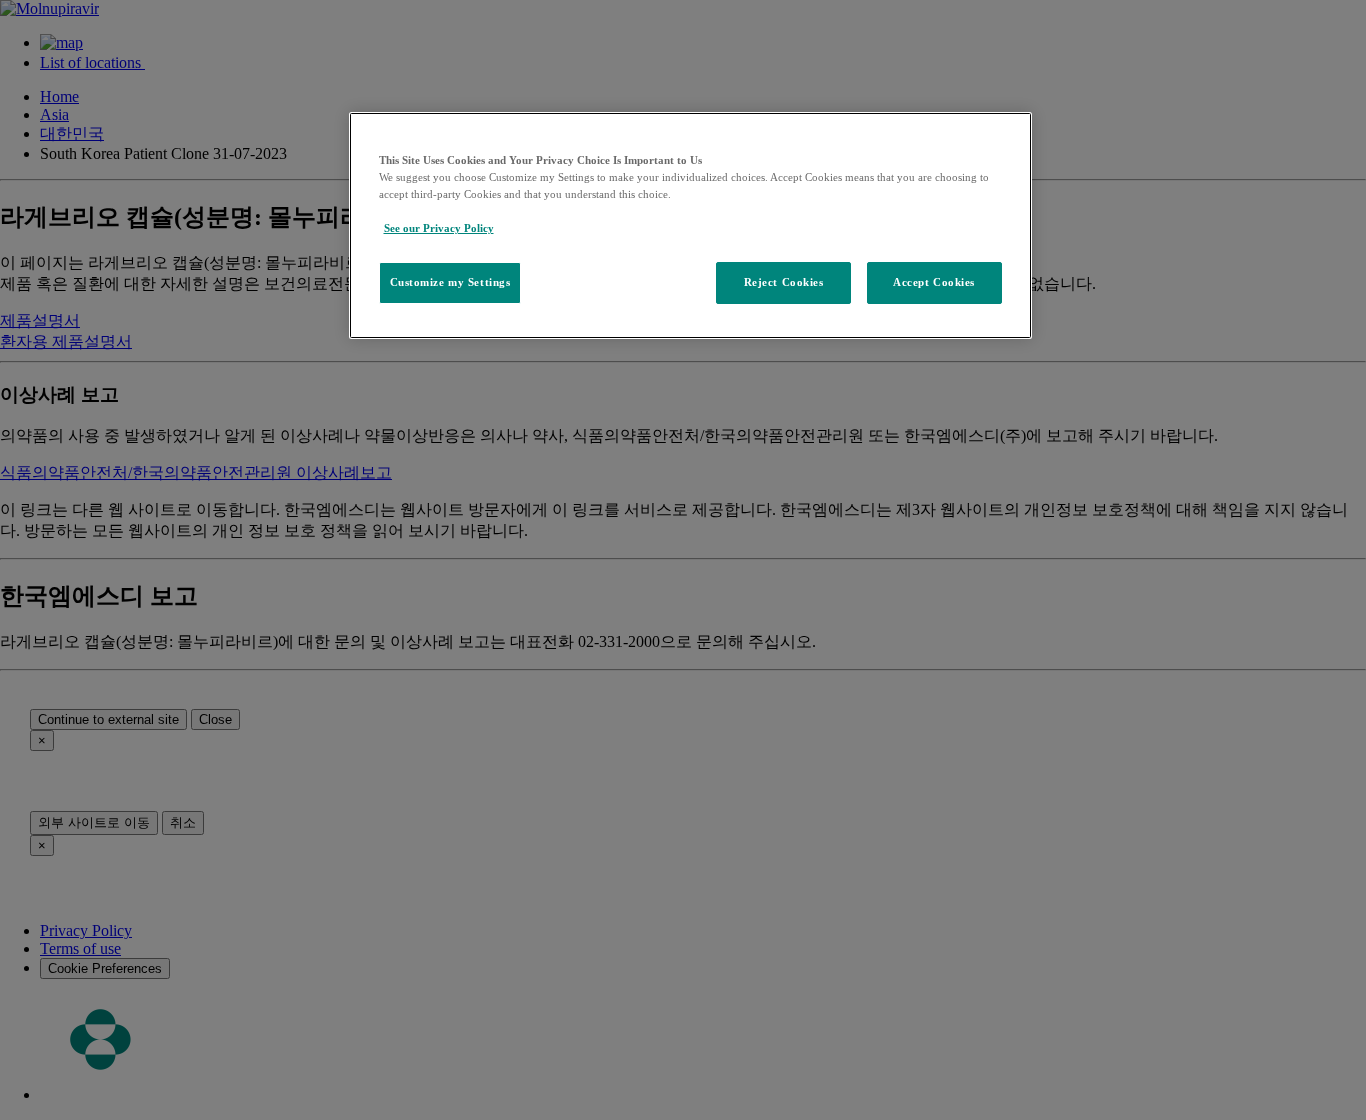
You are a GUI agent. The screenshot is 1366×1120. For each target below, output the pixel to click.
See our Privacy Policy (439, 228)
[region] (690, 225)
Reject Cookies (784, 282)
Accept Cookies (934, 282)
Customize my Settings (450, 282)
